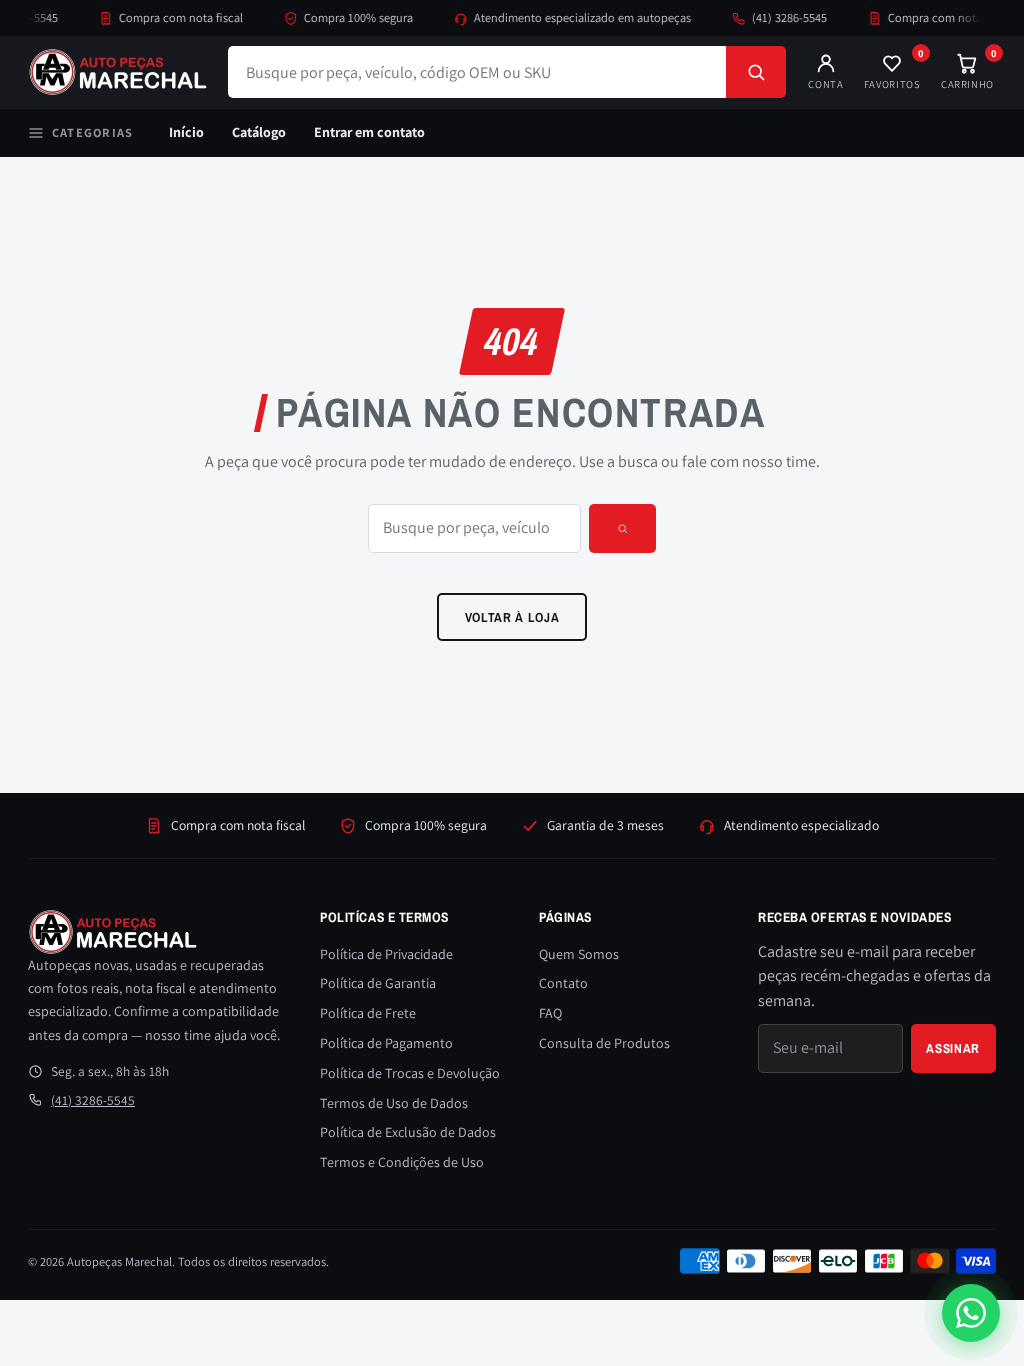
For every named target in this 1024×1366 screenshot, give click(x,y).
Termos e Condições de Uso (402, 1162)
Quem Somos (579, 954)
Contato (563, 983)
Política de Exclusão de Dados (408, 1132)
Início (186, 132)
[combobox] (476, 72)
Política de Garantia (378, 983)
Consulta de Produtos (604, 1043)
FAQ (550, 1013)
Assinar (953, 1048)
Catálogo (259, 132)
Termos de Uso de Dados (394, 1103)
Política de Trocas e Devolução (410, 1073)
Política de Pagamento (386, 1043)
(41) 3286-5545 (778, 17)
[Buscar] (756, 72)
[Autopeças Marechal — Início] (118, 72)
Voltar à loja (512, 617)
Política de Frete (368, 1013)
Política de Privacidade (386, 954)
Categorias (92, 132)
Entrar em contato (369, 132)
